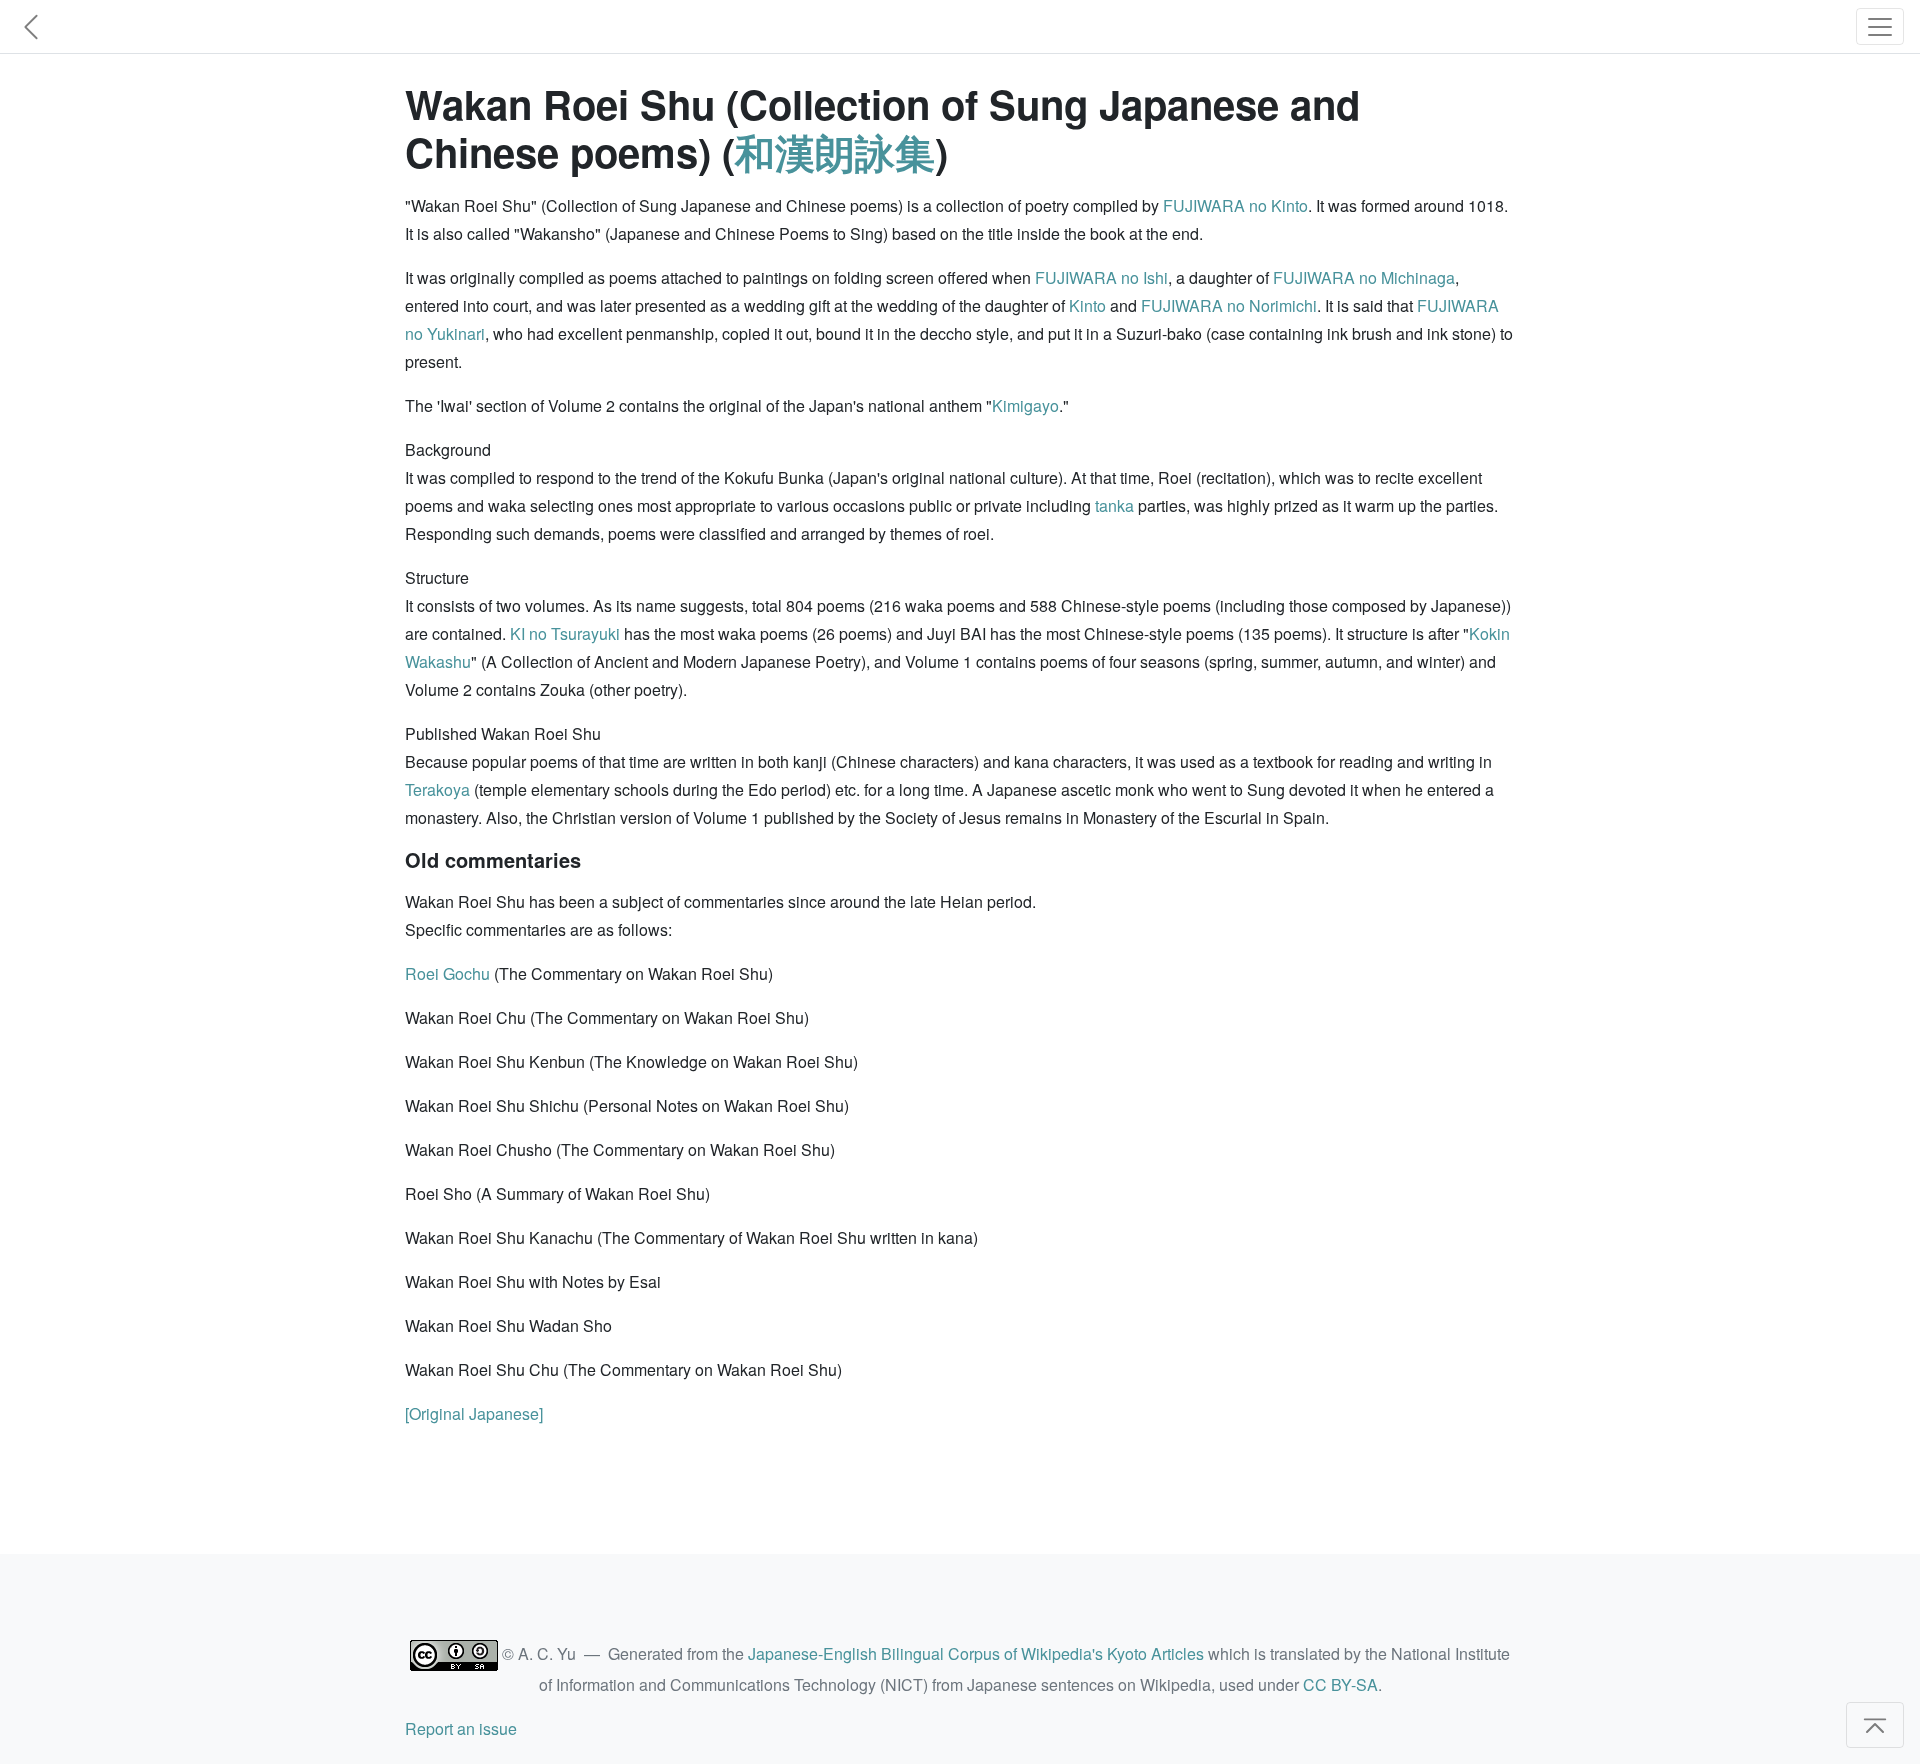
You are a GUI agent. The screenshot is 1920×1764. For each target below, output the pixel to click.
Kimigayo (1025, 405)
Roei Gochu (447, 973)
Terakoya (437, 789)
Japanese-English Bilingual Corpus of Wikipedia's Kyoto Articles (976, 1653)
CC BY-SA (1340, 1684)
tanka (1114, 505)
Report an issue (461, 1728)
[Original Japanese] (474, 1413)
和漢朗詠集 (835, 151)
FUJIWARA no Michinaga (1364, 277)
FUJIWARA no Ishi (1101, 277)
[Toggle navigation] (1880, 26)
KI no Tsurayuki (565, 633)
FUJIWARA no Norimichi (1229, 305)
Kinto (1087, 305)
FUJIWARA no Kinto (1235, 205)
